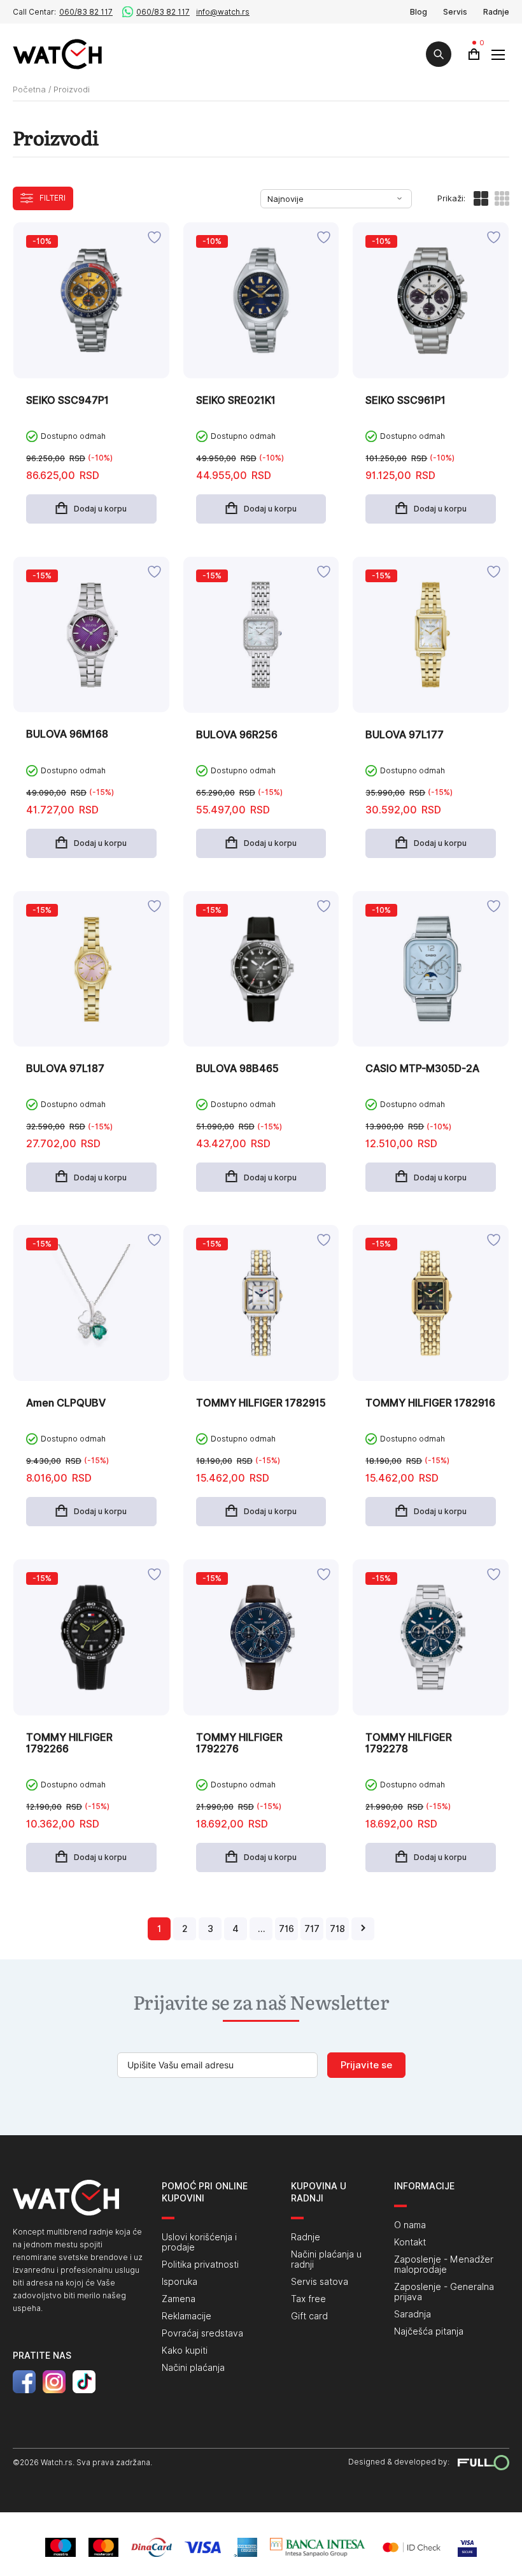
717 (312, 1929)
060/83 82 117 (86, 12)
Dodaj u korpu (100, 509)
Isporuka (180, 2282)
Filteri (53, 198)
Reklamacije (187, 2316)
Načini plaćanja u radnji (326, 2259)
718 (337, 1929)
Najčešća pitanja (429, 2331)
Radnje (496, 12)
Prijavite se (366, 2065)
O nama (410, 2225)
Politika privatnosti (200, 2265)
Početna (29, 89)
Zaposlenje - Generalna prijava (444, 2292)
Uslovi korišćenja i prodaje (199, 2242)
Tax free (308, 2299)
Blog (419, 12)
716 (286, 1929)
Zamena (179, 2299)
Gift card (309, 2316)
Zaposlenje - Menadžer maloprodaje (444, 2265)
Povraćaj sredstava (202, 2333)
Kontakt (410, 2242)
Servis (455, 12)
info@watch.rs (223, 12)
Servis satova (320, 2282)
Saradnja (413, 2314)
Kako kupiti (185, 2351)
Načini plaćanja (193, 2368)
